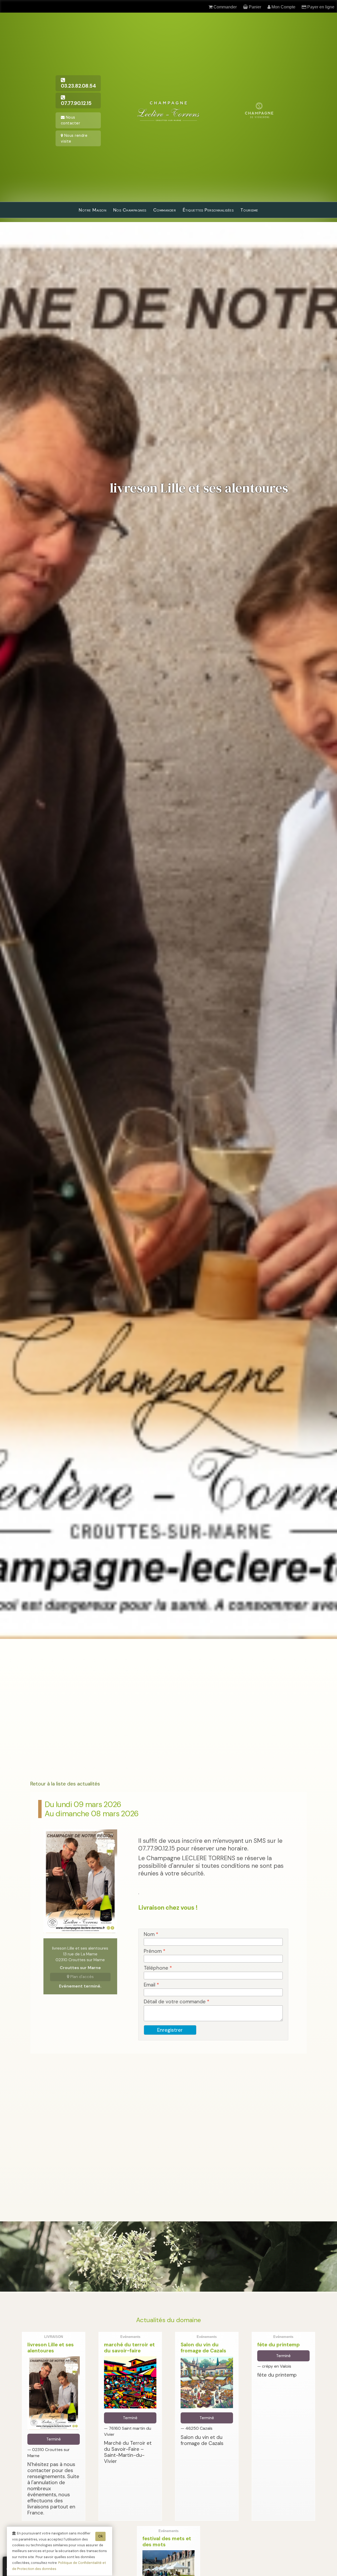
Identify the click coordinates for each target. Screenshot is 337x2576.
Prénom (155, 1951)
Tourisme (249, 210)
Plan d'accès (81, 1977)
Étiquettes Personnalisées (208, 210)
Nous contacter (71, 120)
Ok (100, 2536)
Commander (165, 210)
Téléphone (158, 1968)
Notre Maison (93, 210)
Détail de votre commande (177, 2002)
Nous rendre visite (74, 138)
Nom (151, 1934)
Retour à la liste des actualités (65, 1784)
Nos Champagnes (130, 210)
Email (151, 1985)
